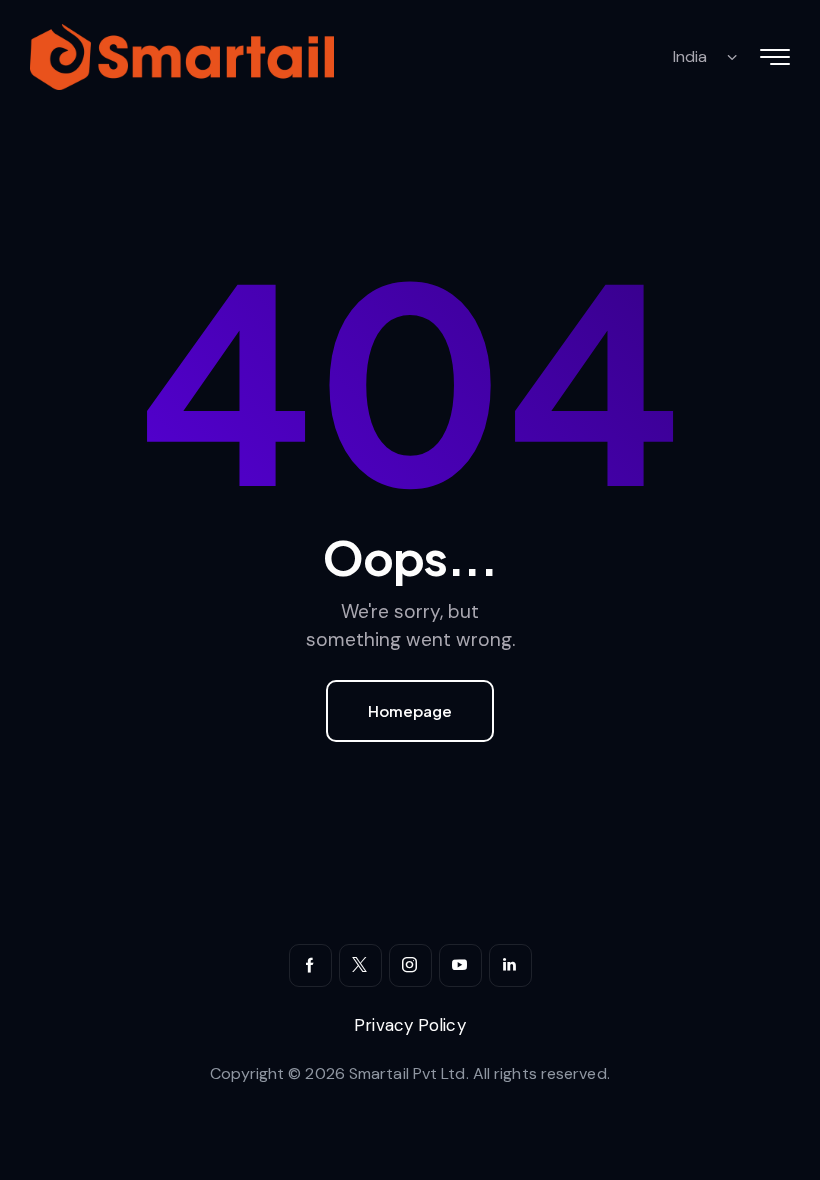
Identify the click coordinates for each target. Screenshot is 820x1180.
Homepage (410, 710)
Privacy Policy (409, 1025)
